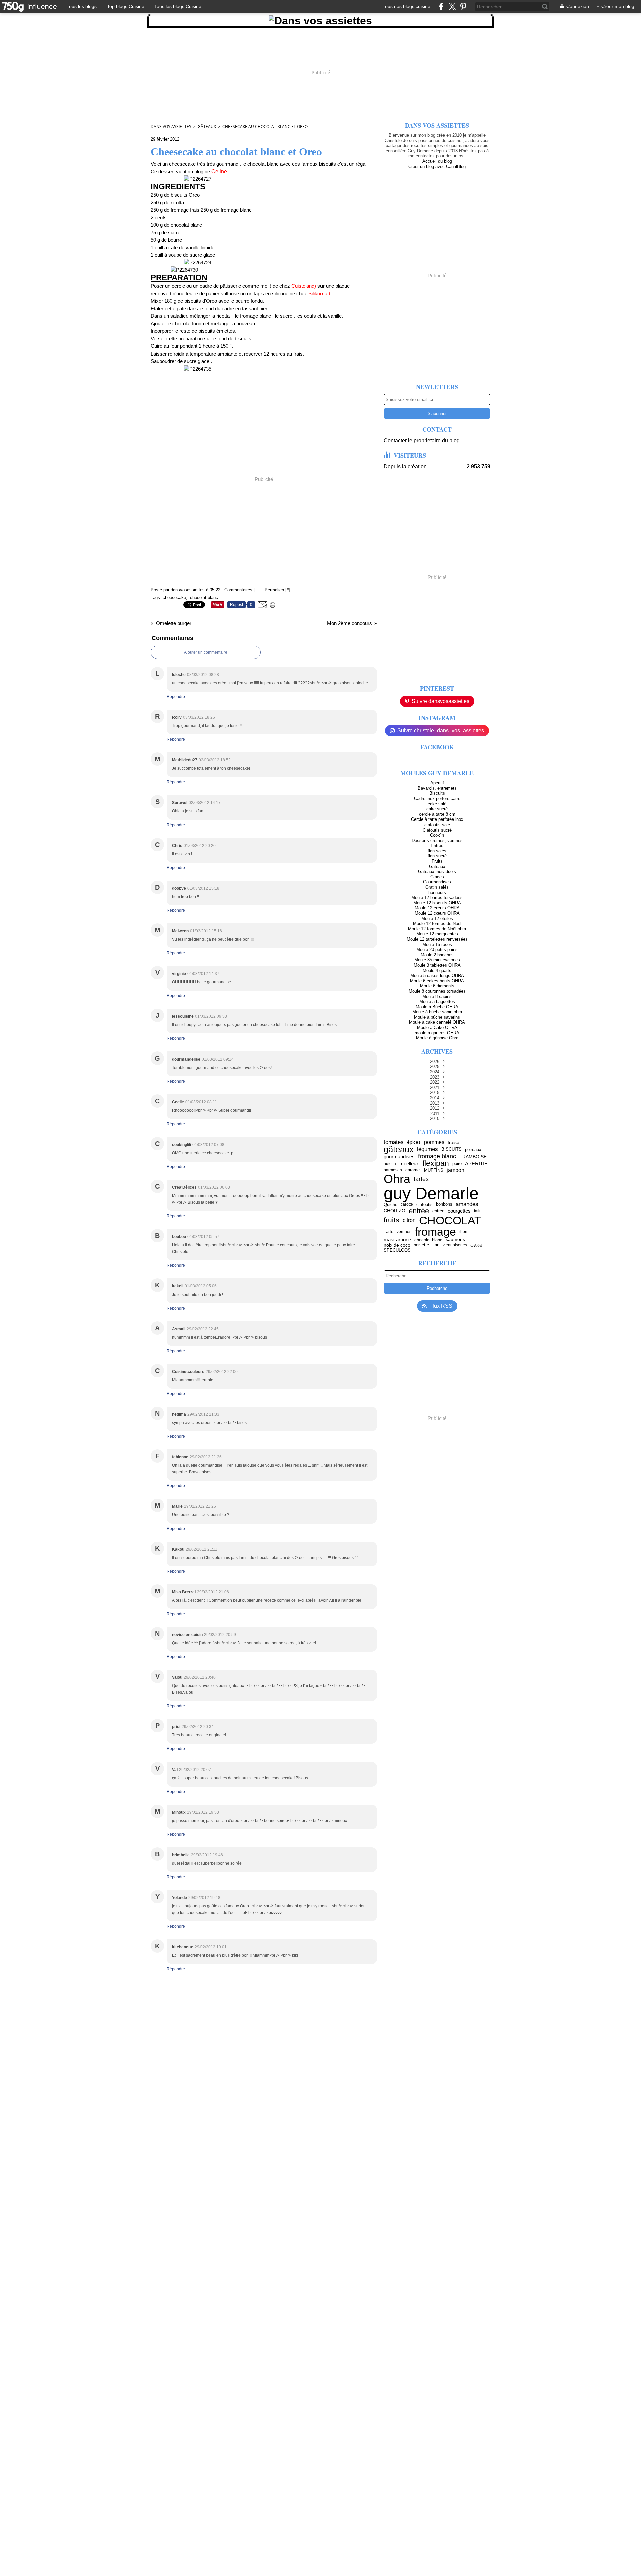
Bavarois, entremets (437, 788)
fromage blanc (437, 1157)
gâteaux (399, 1149)
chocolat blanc (428, 1240)
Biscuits (437, 793)
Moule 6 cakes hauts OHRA (437, 981)
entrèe (419, 1211)
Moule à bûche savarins (437, 1017)
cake (476, 1245)
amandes (467, 1205)
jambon (456, 1170)
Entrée (437, 845)
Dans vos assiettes (171, 126)
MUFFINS (434, 1170)
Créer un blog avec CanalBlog (437, 166)
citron (409, 1220)
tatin (478, 1211)
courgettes (459, 1211)
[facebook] (441, 7)
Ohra (397, 1179)
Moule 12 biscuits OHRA (437, 903)
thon (463, 1232)
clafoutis (424, 1205)
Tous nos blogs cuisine (406, 6)
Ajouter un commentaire (206, 652)
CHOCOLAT (450, 1220)
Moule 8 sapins (437, 997)
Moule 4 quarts (437, 971)
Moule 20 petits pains (437, 950)
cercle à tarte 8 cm (437, 814)
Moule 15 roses (437, 945)
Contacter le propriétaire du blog (422, 440)
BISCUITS (452, 1149)
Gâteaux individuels (437, 871)
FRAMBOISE (473, 1157)
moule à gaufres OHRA (437, 1033)
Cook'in (437, 835)
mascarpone (397, 1240)
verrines (404, 1232)
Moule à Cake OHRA (437, 1028)
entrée (438, 1211)
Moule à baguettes (437, 1002)
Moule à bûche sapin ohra (437, 1012)
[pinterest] (463, 7)
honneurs (437, 892)
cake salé (437, 804)
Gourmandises (437, 882)
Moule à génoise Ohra (437, 1038)
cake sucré (437, 809)
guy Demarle (431, 1193)
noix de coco (397, 1245)
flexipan (436, 1163)
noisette (421, 1245)
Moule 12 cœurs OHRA (437, 908)
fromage (435, 1232)
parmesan (393, 1170)
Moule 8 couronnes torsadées (437, 991)
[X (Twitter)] (452, 7)
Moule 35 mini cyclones (437, 960)
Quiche (390, 1205)
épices (414, 1142)
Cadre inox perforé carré (437, 799)
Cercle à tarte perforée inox (437, 819)
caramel (413, 1170)
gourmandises (399, 1157)
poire (457, 1163)
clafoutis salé (437, 825)
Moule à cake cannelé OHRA (437, 1022)
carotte (407, 1204)
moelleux (409, 1163)
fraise (454, 1142)
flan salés (437, 851)
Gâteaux (207, 126)
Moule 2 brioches (437, 955)
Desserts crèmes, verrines (437, 840)
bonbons (444, 1205)
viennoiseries (455, 1245)
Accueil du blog (437, 161)
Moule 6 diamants (437, 986)
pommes (434, 1142)
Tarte (388, 1232)
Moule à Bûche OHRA (437, 1007)
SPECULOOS (397, 1250)
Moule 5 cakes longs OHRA (437, 976)
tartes (421, 1179)
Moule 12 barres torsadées (437, 897)
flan (436, 1245)
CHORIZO (394, 1211)
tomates (394, 1142)
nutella (390, 1164)
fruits (391, 1220)
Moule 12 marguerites (437, 934)
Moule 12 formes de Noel (437, 923)
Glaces (437, 877)
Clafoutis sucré (437, 830)
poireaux (473, 1149)
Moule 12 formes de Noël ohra (437, 929)
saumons (455, 1240)
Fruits (437, 861)
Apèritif (437, 783)
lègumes (428, 1149)
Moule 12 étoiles (437, 918)
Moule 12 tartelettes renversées (437, 939)
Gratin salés (437, 887)
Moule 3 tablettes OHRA (437, 965)
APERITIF (476, 1163)
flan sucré (437, 856)
